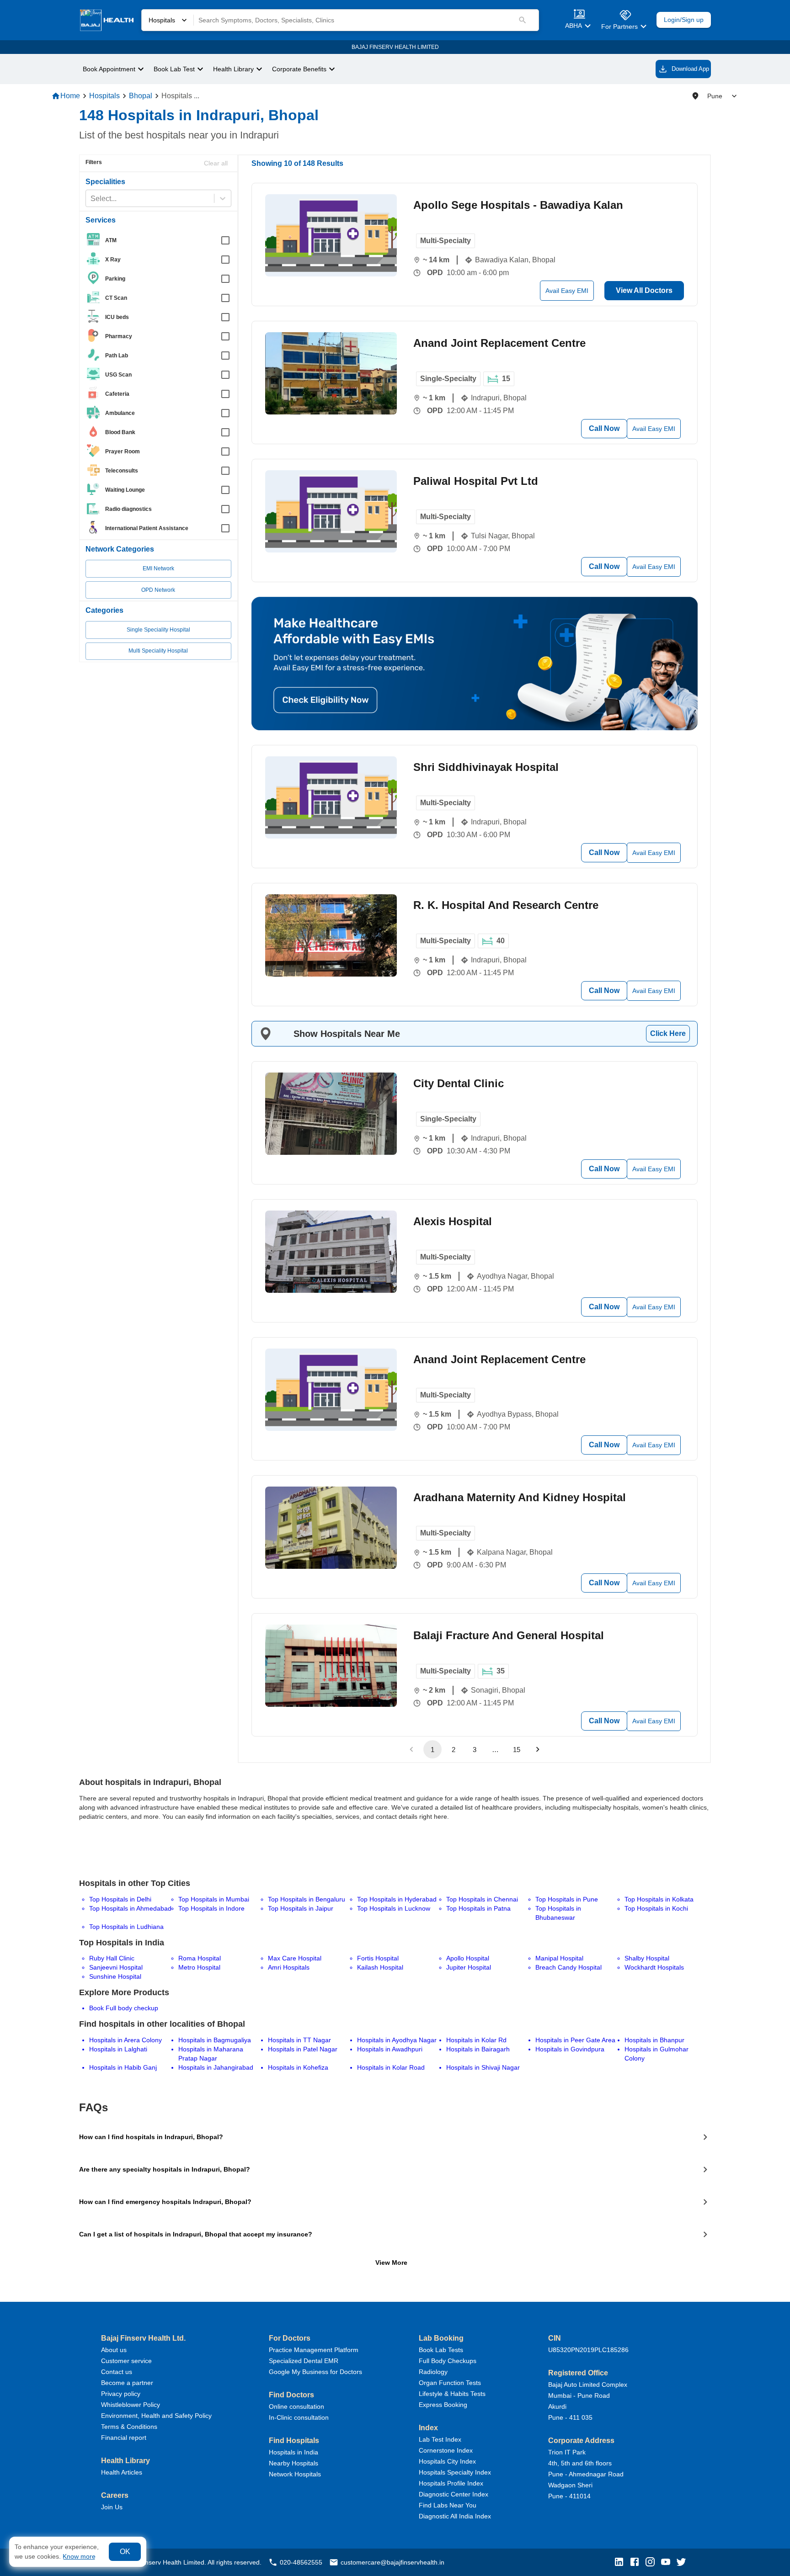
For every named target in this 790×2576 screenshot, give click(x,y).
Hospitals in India (294, 2452)
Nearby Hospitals (294, 2463)
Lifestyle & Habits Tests (452, 2394)
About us (114, 2350)
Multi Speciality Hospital (158, 651)
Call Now (604, 428)
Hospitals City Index (447, 2461)
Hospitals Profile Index (451, 2483)
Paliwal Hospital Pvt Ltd (476, 481)
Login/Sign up (684, 20)
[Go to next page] (538, 1749)
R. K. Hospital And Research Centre (506, 905)
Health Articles (122, 2472)
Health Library (233, 69)
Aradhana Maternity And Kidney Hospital (520, 1497)
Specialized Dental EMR (304, 2361)
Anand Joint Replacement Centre (499, 343)
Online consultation (296, 2406)
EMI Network (158, 568)
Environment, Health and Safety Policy (156, 2416)
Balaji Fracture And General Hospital (509, 1635)
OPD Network (158, 590)
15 (517, 1750)
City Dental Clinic (459, 1083)
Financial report (124, 2438)
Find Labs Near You (448, 2505)
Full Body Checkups (448, 2361)
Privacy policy (121, 2394)
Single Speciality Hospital (158, 630)
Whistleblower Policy (131, 2405)
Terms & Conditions (129, 2427)
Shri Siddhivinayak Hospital (486, 767)
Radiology (433, 2372)
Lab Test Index (440, 2439)
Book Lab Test (174, 69)
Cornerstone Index (446, 2450)
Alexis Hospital (453, 1221)
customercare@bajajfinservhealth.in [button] (392, 2562)
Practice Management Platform (314, 2350)
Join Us (112, 2507)
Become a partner (127, 2383)
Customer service (126, 2361)
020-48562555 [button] (301, 2562)
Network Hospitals (295, 2474)
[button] (621, 2563)
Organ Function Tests (450, 2383)
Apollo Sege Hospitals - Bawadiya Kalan (518, 205)
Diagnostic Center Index (454, 2494)
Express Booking (443, 2405)
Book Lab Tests (441, 2350)
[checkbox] (161, 240)
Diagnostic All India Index (455, 2516)
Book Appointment (109, 69)
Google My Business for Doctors (315, 2372)
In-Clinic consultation (299, 2417)
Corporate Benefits (299, 69)
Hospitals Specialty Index (455, 2472)
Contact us (117, 2372)
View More (391, 2263)
